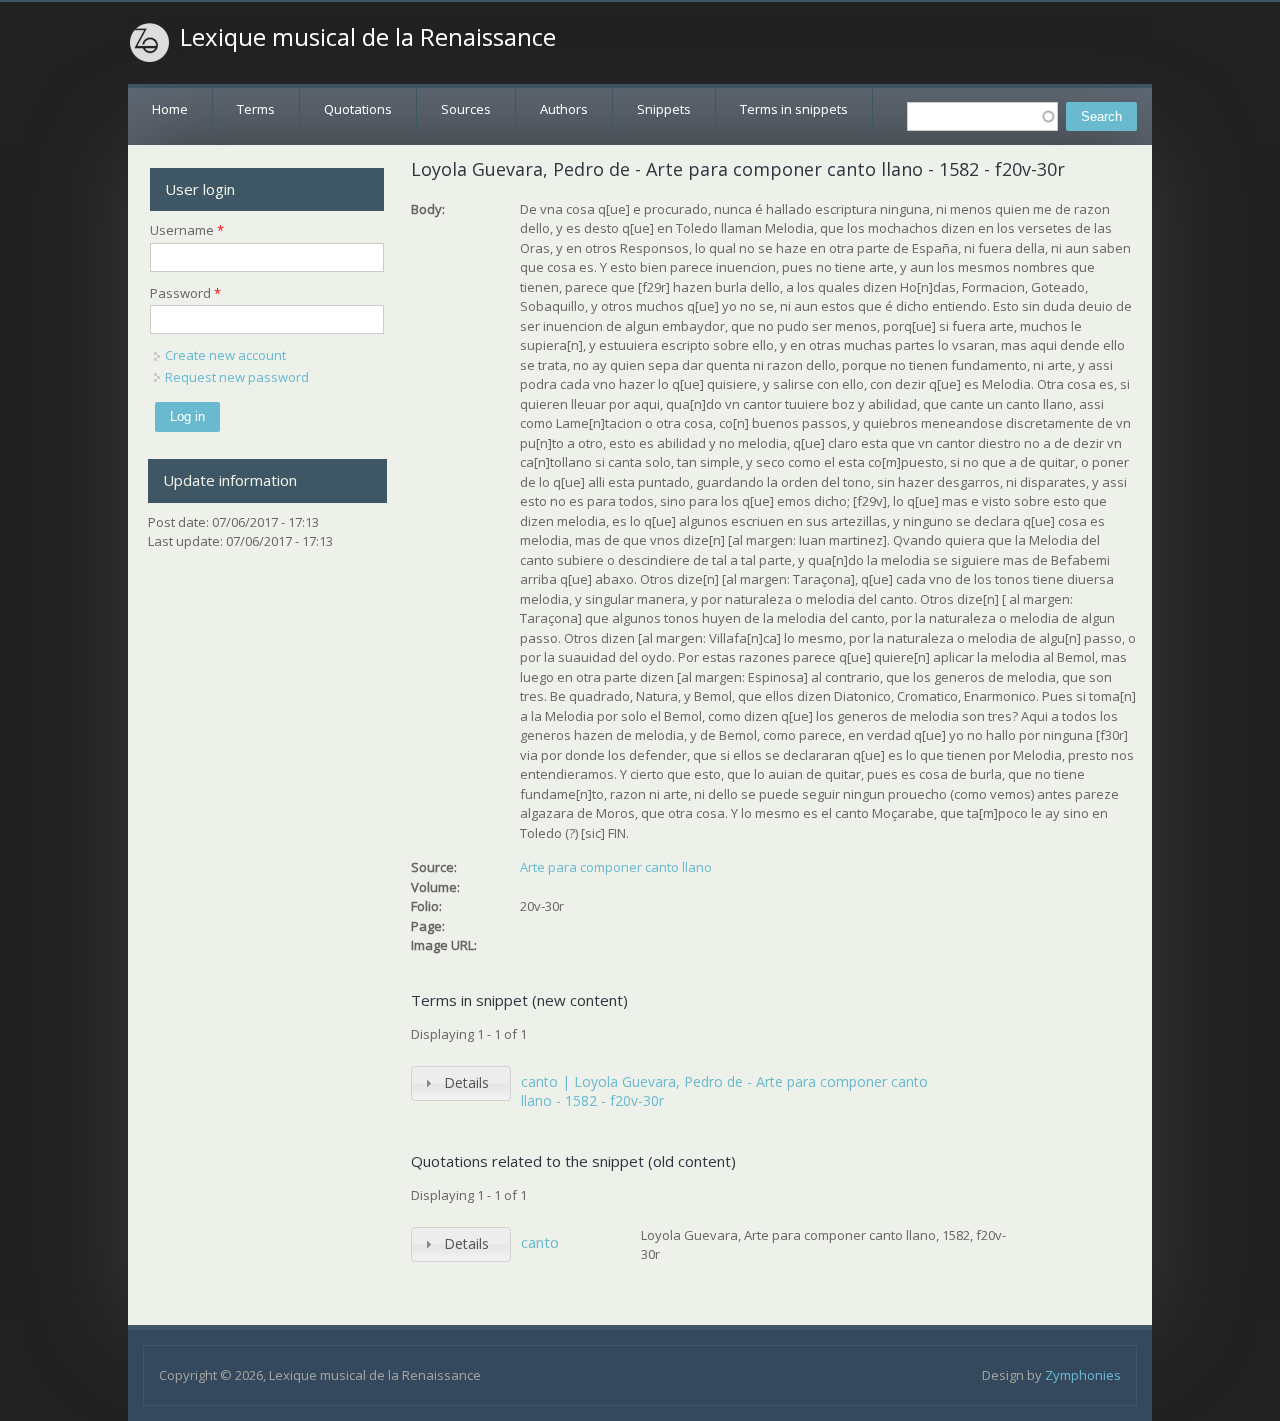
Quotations (358, 109)
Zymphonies (1083, 1375)
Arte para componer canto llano (616, 867)
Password (185, 293)
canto (540, 1242)
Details (466, 1082)
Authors (564, 109)
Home (170, 109)
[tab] (461, 1083)
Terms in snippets (794, 109)
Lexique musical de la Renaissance (368, 37)
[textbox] (982, 116)
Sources (466, 109)
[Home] (150, 43)
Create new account (225, 355)
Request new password (237, 377)
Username (187, 230)
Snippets (664, 109)
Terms (256, 109)
